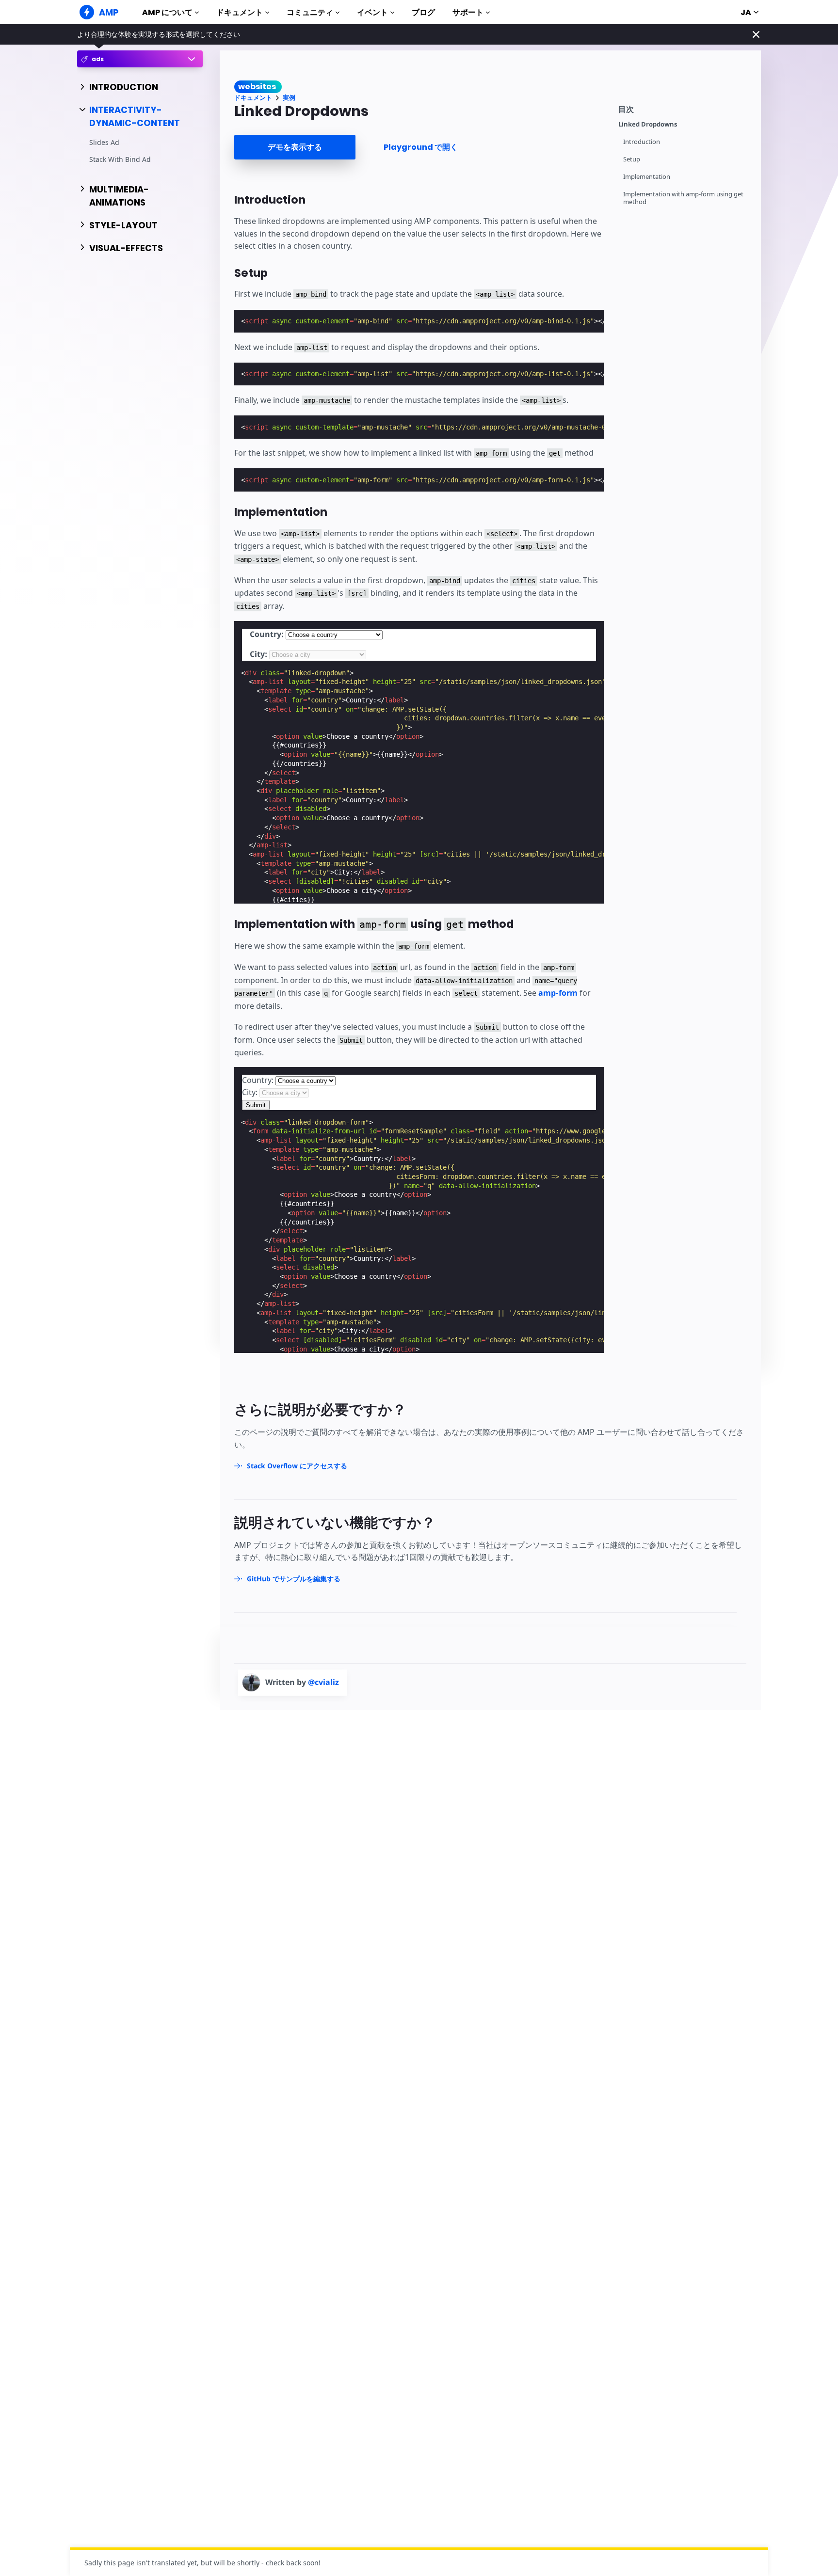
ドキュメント (240, 12)
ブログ (423, 12)
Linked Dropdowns (648, 124)
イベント (372, 12)
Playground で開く (421, 147)
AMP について (167, 12)
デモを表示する (295, 147)
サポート (468, 12)
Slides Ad (104, 143)
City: (258, 654)
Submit (256, 1105)
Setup (632, 159)
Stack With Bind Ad (120, 159)
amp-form (558, 993)
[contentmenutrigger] (685, 108)
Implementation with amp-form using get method (683, 198)
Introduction (642, 142)
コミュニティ (310, 12)
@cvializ (323, 1682)
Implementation (647, 177)
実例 (289, 98)
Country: (267, 634)
